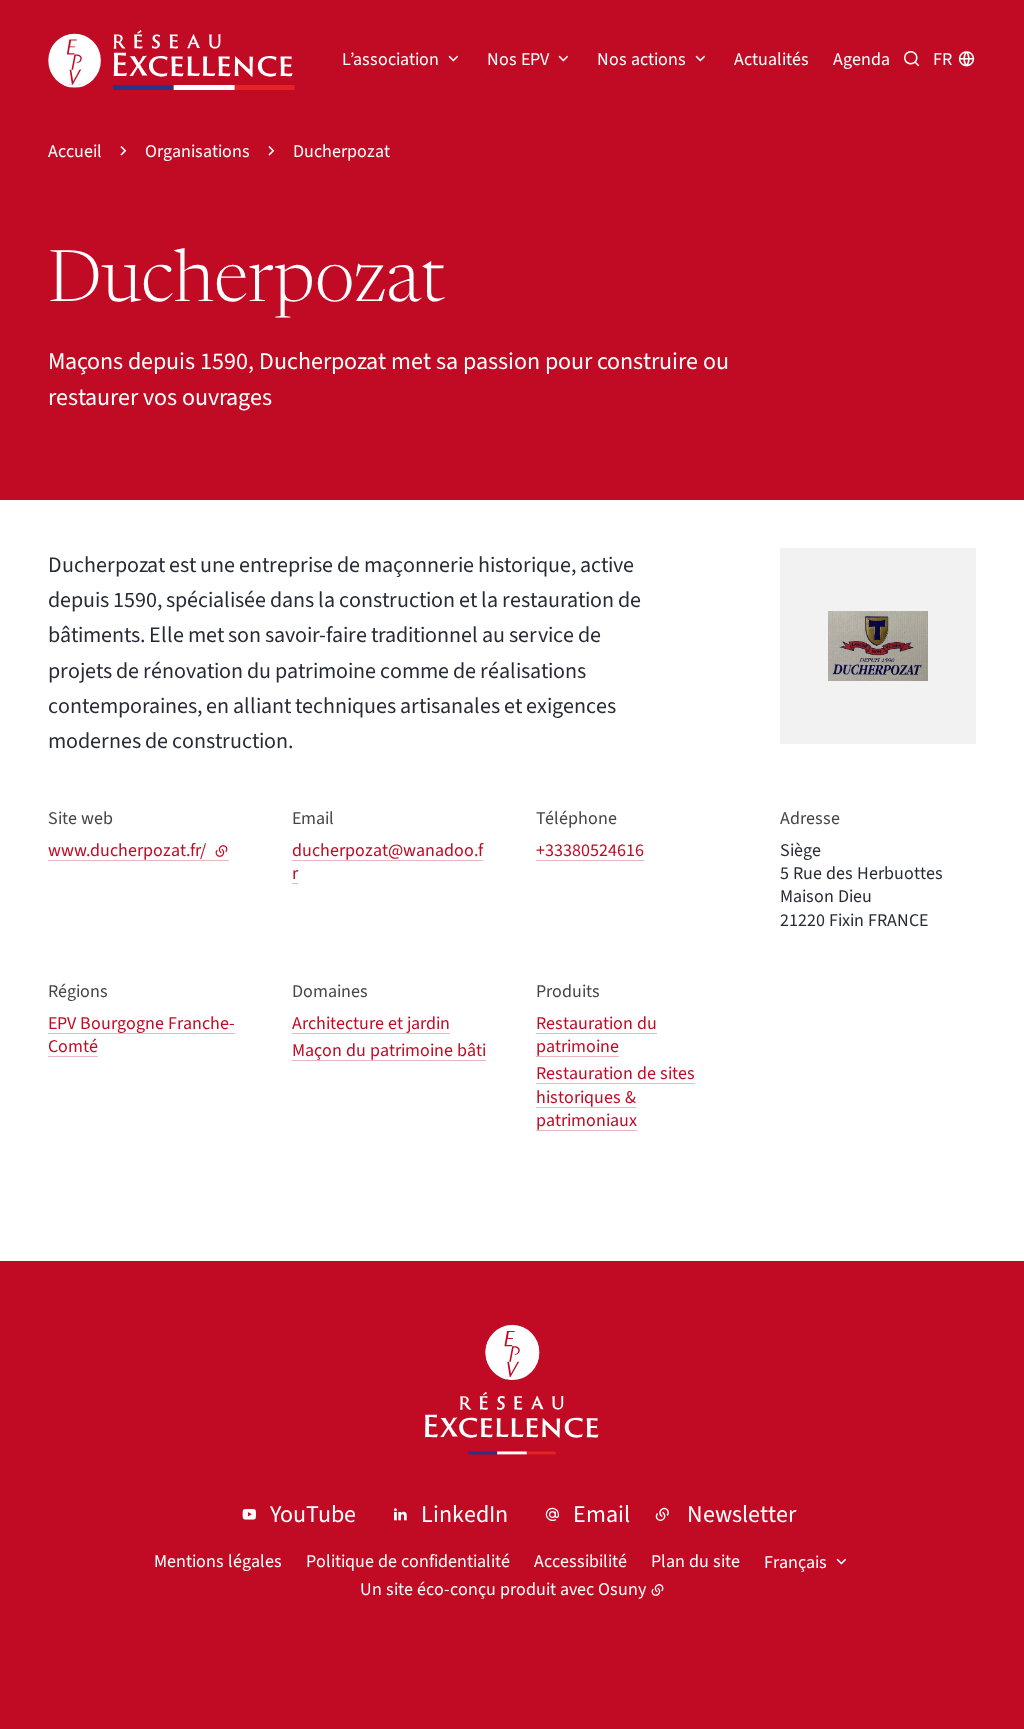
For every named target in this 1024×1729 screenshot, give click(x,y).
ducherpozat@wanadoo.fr (387, 862)
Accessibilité (580, 1561)
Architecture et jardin (371, 1023)
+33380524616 (590, 850)
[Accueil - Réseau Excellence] (171, 60)
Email (601, 1514)
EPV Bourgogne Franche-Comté (141, 1035)
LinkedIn (464, 1514)
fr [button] (942, 59)
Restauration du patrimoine (596, 1035)
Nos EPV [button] (518, 59)
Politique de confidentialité (408, 1561)
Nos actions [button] (641, 59)
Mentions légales (218, 1561)
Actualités (771, 59)
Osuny (622, 1589)
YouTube (313, 1514)
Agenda (861, 59)
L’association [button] (390, 59)
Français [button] (795, 1562)
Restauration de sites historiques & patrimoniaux (615, 1097)
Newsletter (741, 1514)
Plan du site (695, 1561)
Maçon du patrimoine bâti (389, 1050)
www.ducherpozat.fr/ (138, 850)
